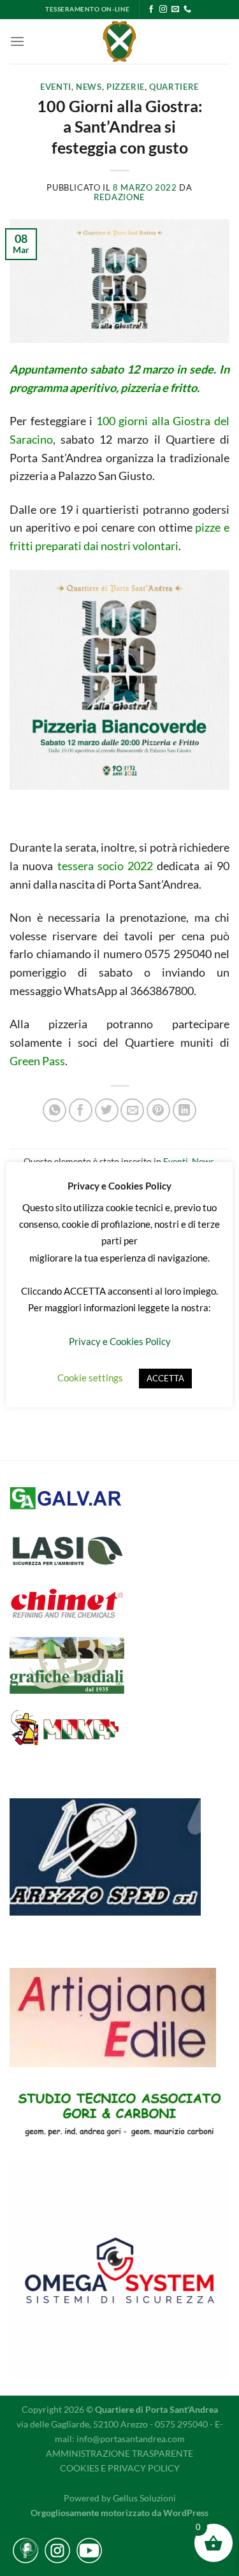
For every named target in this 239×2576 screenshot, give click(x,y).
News (89, 87)
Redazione (119, 197)
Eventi (56, 87)
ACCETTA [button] (165, 1378)
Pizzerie (126, 87)
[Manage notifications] (28, 2548)
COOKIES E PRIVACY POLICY (120, 2468)
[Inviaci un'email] (175, 10)
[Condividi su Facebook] (81, 1110)
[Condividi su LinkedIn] (185, 1110)
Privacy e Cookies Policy (120, 1341)
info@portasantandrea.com (131, 2439)
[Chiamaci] (187, 10)
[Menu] (17, 41)
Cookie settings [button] (90, 1378)
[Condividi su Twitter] (107, 1110)
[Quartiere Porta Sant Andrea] (119, 41)
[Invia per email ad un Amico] (132, 1110)
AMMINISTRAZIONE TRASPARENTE (119, 2453)
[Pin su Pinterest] (158, 1110)
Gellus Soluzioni (144, 2498)
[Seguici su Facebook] (151, 10)
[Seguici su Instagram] (163, 10)
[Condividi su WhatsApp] (54, 1110)
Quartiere (174, 87)
